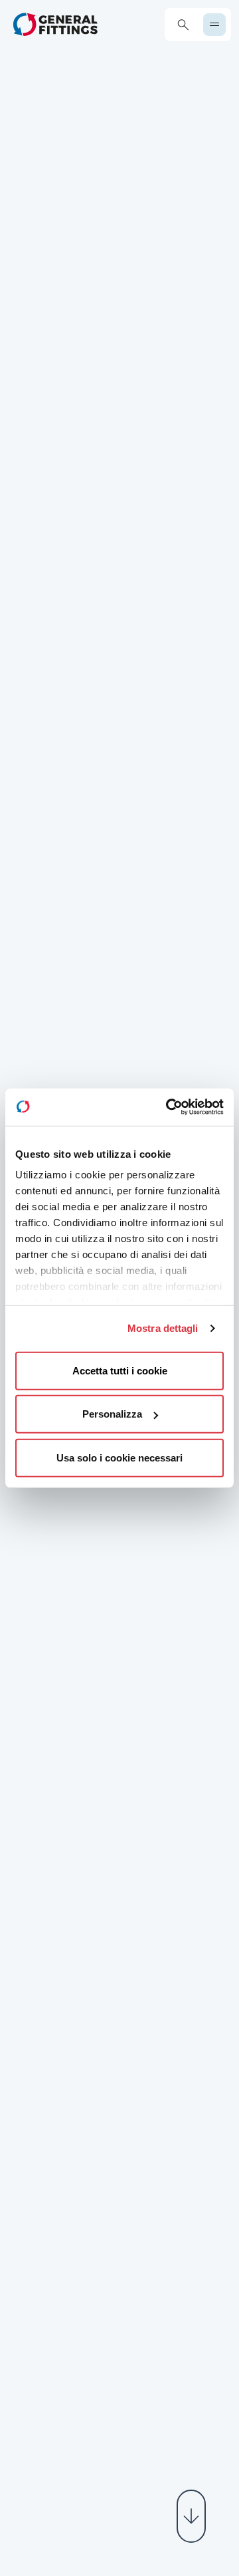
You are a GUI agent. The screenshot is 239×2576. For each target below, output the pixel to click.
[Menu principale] (214, 25)
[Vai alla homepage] (55, 24)
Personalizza (112, 1414)
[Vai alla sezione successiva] (191, 2516)
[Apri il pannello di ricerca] (183, 25)
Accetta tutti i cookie (120, 1370)
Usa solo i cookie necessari (119, 1457)
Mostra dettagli (163, 1328)
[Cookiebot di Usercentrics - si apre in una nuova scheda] (169, 1107)
